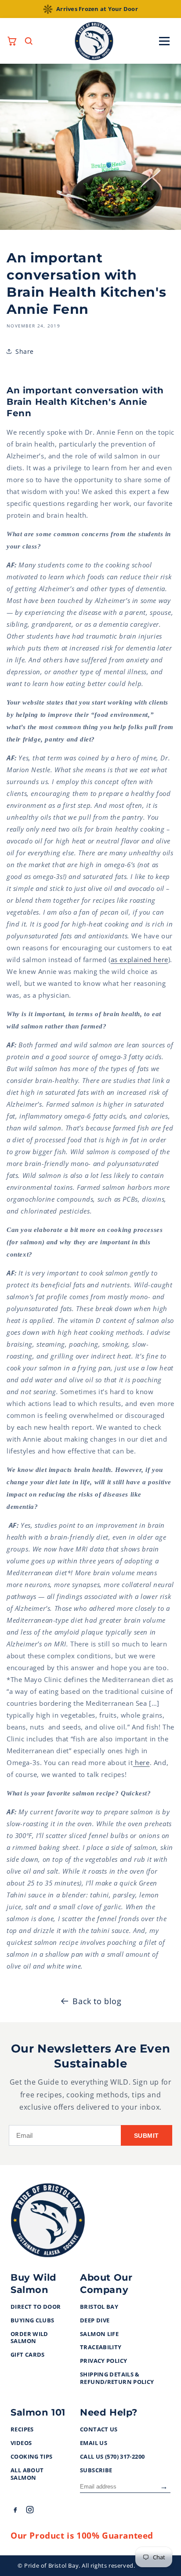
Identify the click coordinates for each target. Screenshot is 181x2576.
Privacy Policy (103, 2361)
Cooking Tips (32, 2457)
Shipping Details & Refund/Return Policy (117, 2378)
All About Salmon (27, 2474)
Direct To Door (36, 2307)
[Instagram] (30, 2511)
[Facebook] (15, 2511)
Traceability (101, 2347)
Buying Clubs (33, 2321)
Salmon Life (99, 2334)
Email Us (94, 2443)
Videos (21, 2443)
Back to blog (97, 2001)
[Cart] (12, 41)
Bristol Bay (99, 2307)
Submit (147, 2136)
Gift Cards (28, 2355)
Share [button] (25, 351)
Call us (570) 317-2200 (112, 2457)
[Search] (29, 41)
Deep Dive (95, 2321)
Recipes (22, 2430)
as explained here (139, 959)
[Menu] (164, 41)
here (141, 1762)
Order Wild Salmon (29, 2338)
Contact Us (99, 2430)
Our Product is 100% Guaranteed (82, 2536)
